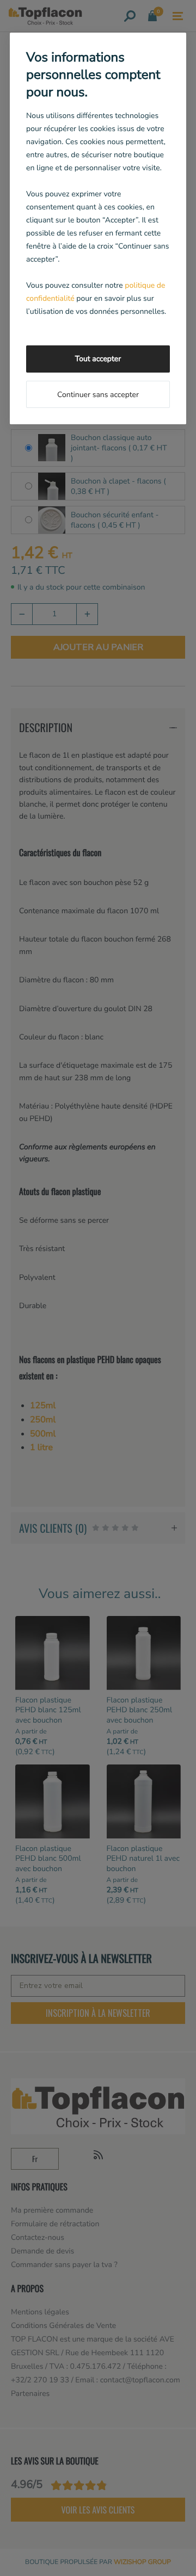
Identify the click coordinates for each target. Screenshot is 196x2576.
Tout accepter (98, 359)
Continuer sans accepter (98, 395)
